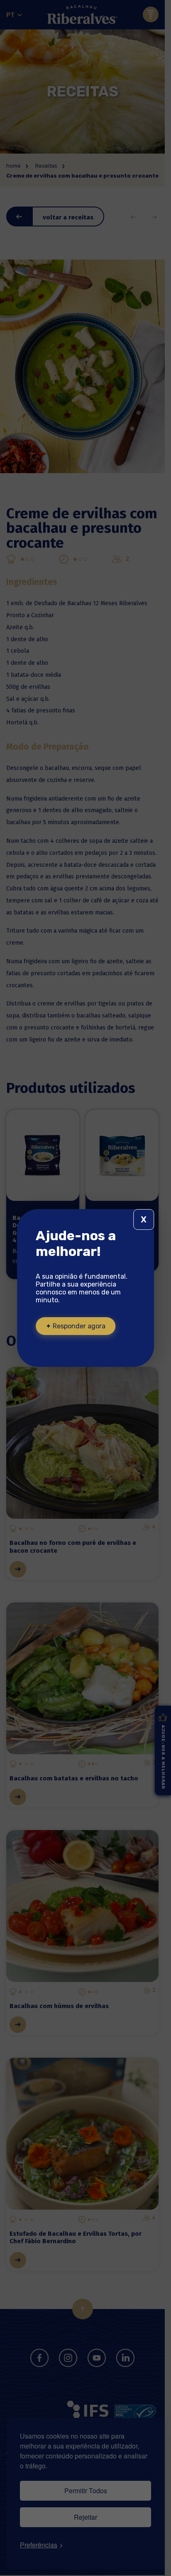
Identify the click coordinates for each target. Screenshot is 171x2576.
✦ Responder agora (76, 1326)
